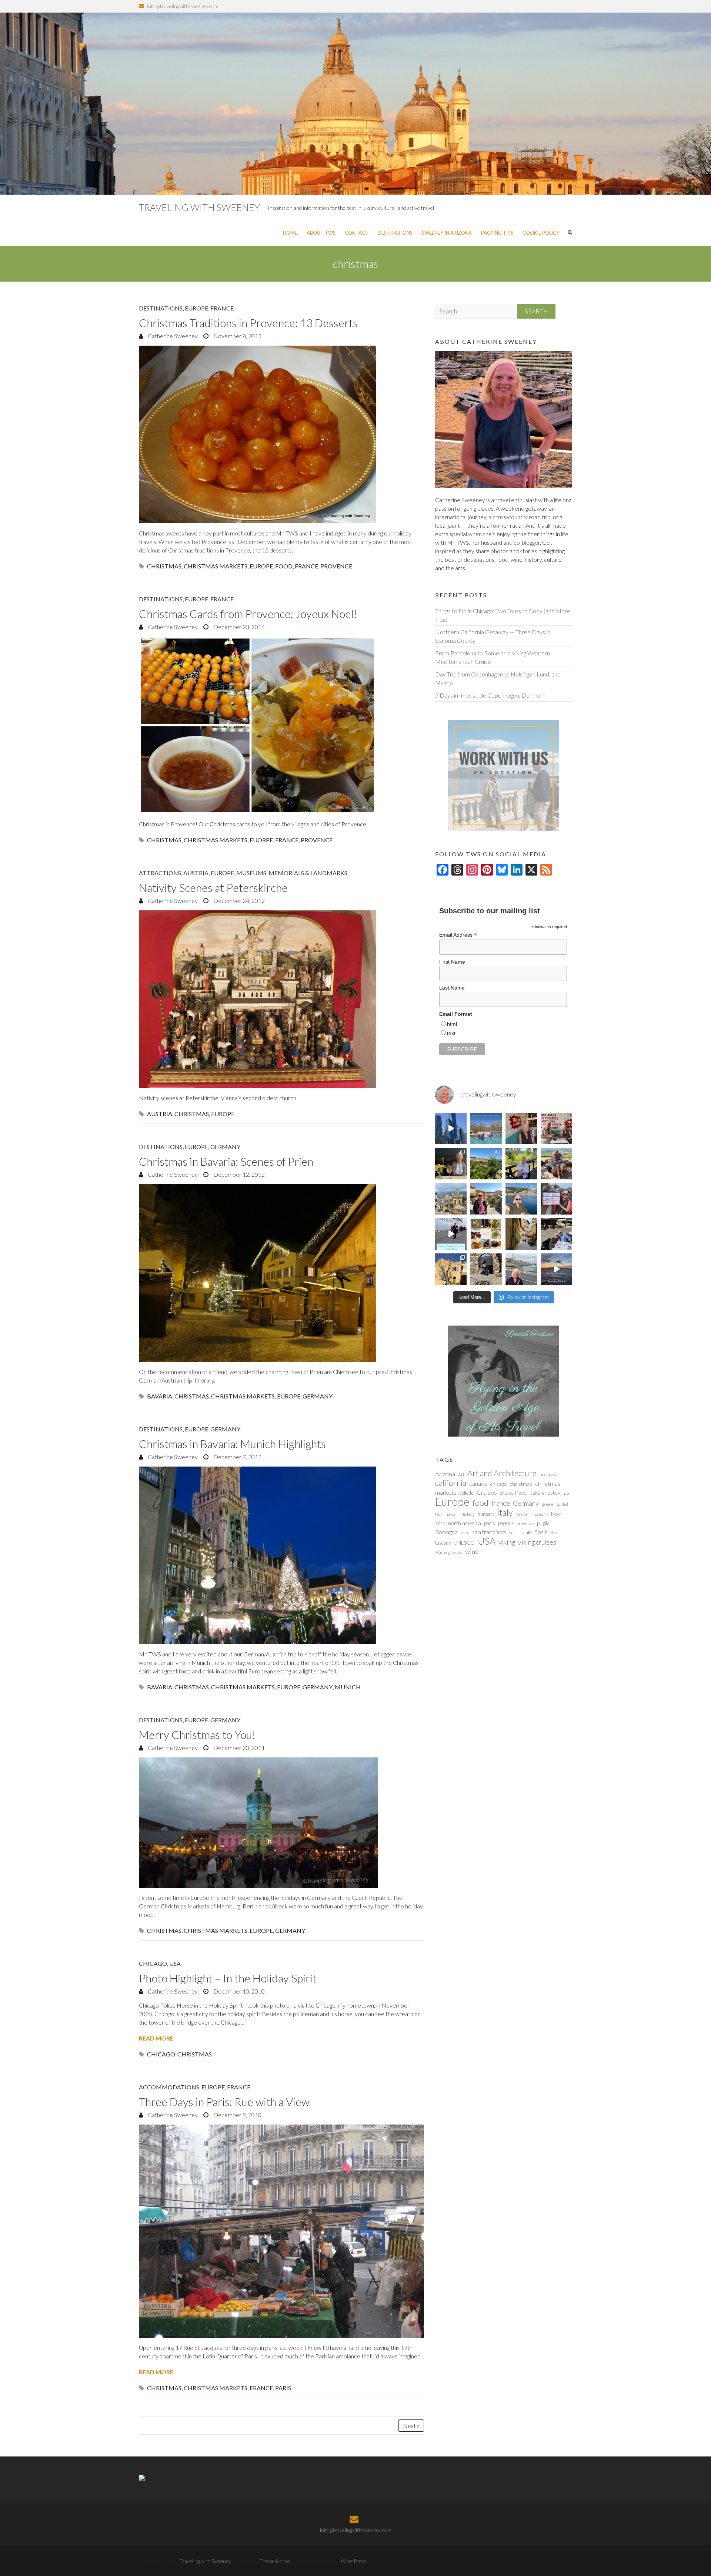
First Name (452, 962)
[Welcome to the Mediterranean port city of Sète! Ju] (521, 1269)
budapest (548, 1475)
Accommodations (169, 2087)
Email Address (458, 935)
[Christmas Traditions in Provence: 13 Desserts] (281, 434)
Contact (357, 233)
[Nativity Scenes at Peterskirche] (281, 999)
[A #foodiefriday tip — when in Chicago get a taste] (521, 1129)
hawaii (452, 1514)
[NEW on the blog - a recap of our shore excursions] (486, 1199)
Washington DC (449, 1552)
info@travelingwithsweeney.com (183, 6)
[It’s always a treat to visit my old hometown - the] (556, 1129)
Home (290, 233)
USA (175, 1963)
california (451, 1483)
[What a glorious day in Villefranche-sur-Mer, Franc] (556, 1234)
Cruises (487, 1492)
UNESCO (464, 1543)
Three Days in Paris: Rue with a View (224, 2102)
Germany (225, 1147)
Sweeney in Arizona (447, 233)
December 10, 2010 (238, 1991)
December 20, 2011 (238, 1748)
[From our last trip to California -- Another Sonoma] (521, 1164)
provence (336, 566)
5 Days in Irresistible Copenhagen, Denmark (490, 695)
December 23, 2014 (238, 627)
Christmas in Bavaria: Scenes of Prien (226, 1161)
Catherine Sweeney (172, 336)
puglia (543, 1523)
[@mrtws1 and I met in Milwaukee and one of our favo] (451, 1164)
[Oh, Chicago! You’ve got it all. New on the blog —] (451, 1129)
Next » (411, 2426)
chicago (161, 2054)
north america (465, 1523)
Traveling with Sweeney (199, 207)
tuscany (443, 1543)
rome (465, 1533)
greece (548, 1504)
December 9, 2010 (237, 2115)
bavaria (160, 1396)
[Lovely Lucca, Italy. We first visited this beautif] (521, 1234)
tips (554, 1533)
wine (472, 1551)
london (522, 1514)
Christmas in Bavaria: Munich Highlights (232, 1444)
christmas (164, 566)
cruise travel (514, 1493)
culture (538, 1493)
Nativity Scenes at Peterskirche (213, 887)
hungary (486, 1514)
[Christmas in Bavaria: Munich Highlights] (281, 1555)
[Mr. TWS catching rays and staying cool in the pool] (486, 1129)
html (452, 1024)
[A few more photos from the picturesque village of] (451, 1269)
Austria (196, 873)
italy (505, 1512)
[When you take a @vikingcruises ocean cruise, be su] (486, 1234)
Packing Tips (497, 233)
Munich (348, 1687)
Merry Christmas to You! (197, 1734)
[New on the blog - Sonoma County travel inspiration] (486, 1164)
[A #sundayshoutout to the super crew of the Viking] (451, 1234)
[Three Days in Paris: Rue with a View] (281, 2231)
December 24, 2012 (238, 901)
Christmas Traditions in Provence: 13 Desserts (248, 323)
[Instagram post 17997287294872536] (486, 1269)
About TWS (321, 233)
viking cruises (537, 1542)
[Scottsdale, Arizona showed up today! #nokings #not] (556, 1199)
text (451, 1033)
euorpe (261, 840)
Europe (196, 308)
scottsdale (520, 1532)
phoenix (506, 1523)
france (306, 566)
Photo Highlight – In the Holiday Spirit (228, 1978)
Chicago (153, 1963)
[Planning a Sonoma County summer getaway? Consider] (556, 1164)
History (468, 1514)
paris (283, 2388)
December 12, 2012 (238, 1174)
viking (507, 1542)
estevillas (558, 1492)
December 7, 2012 (237, 1457)
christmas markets (216, 566)
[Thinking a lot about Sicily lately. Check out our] (451, 1199)
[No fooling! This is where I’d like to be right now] (521, 1199)
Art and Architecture (502, 1473)
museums (540, 1514)
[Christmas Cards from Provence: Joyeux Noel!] (281, 725)
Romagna (446, 1532)
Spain (541, 1532)
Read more (156, 2038)
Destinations (395, 233)
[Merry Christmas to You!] (281, 1823)
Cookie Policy (541, 233)
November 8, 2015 (237, 336)
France (222, 308)
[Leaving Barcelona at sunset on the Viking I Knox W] (556, 1269)
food (284, 566)
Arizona (445, 1474)
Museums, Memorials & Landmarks (292, 873)
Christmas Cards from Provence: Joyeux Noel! (248, 614)
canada (478, 1484)
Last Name (452, 988)
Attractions (160, 873)
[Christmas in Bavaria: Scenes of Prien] (281, 1273)
